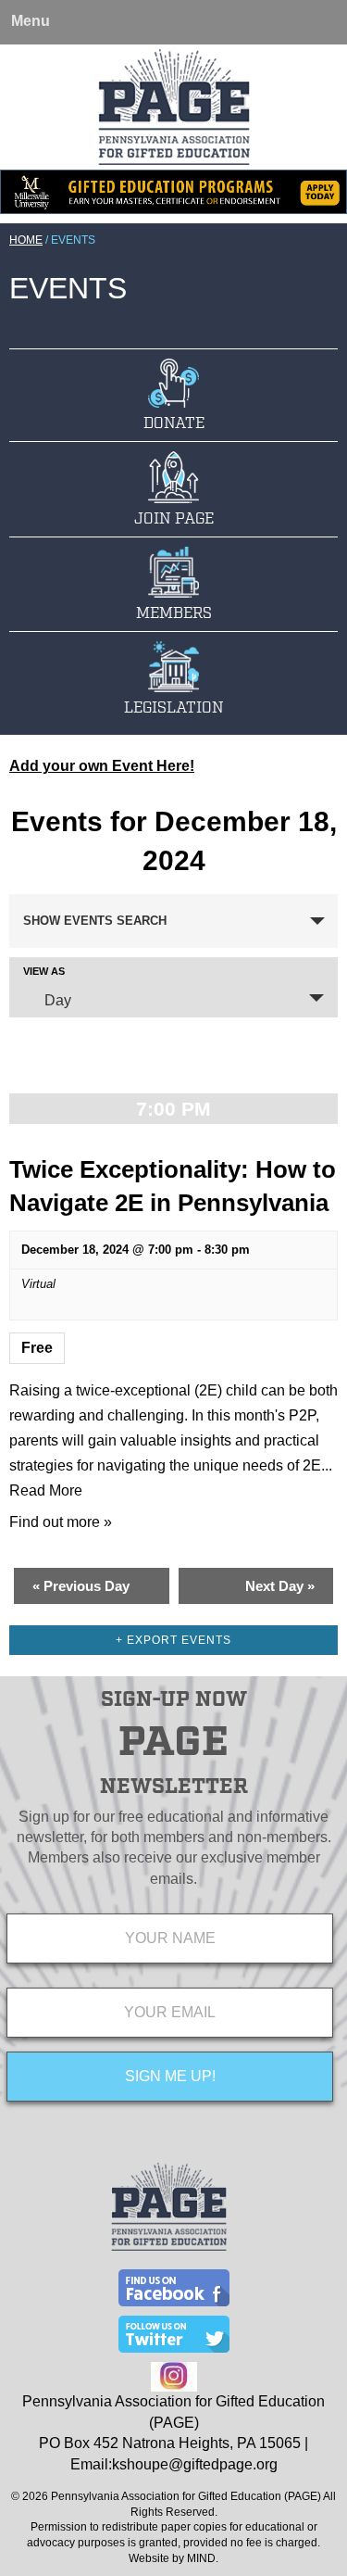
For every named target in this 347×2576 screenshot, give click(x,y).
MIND (201, 2558)
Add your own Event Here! (102, 766)
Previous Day (81, 1586)
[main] (173, 1213)
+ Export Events (173, 1640)
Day (58, 1000)
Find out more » (61, 1522)
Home (26, 240)
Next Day (280, 1586)
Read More (46, 1490)
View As (44, 972)
